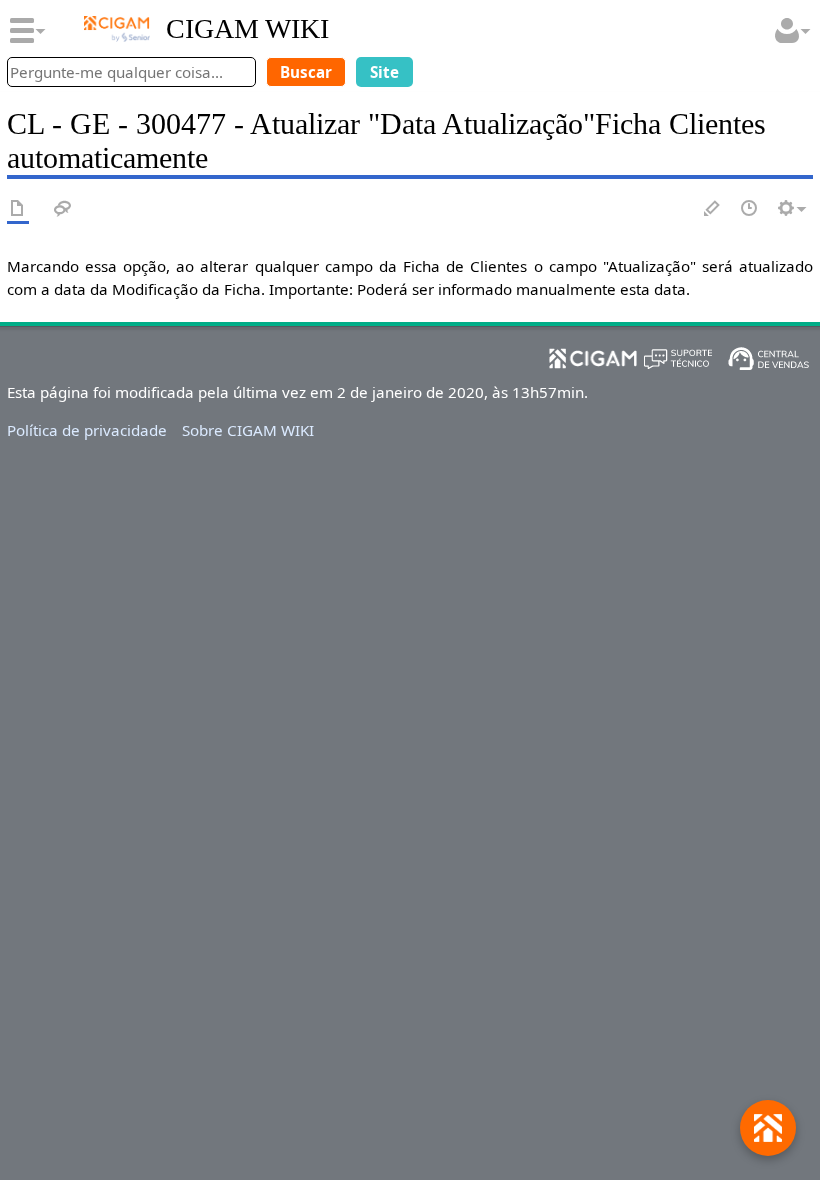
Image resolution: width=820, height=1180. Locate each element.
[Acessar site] (117, 29)
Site (384, 72)
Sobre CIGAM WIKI (248, 430)
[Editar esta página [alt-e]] (713, 209)
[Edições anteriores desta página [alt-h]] (750, 209)
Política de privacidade (87, 430)
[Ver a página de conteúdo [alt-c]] (18, 209)
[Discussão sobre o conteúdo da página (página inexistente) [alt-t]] (63, 209)
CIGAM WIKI (247, 29)
